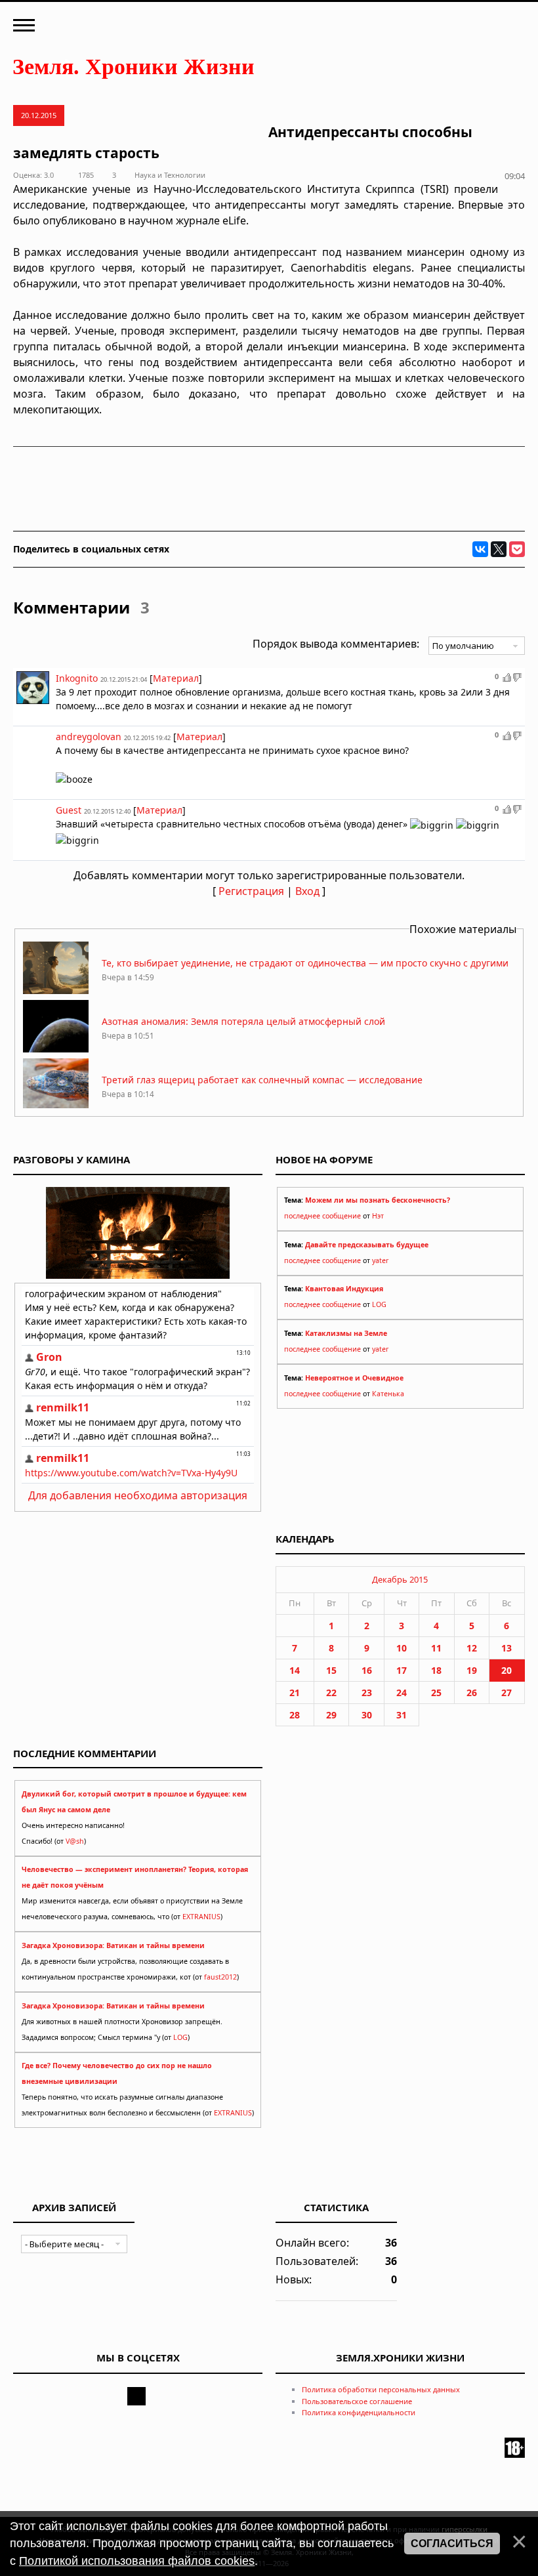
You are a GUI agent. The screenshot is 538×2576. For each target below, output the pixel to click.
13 (507, 1648)
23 (367, 1693)
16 (367, 1670)
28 (295, 1715)
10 (402, 1648)
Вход (307, 891)
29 (331, 1715)
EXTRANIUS (201, 1917)
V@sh (75, 1841)
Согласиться (452, 2544)
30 (367, 1715)
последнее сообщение (322, 1216)
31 (402, 1715)
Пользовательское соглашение (357, 2401)
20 (507, 1670)
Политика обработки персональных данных (381, 2389)
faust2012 (220, 1977)
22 (331, 1693)
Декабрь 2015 (400, 1579)
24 (402, 1693)
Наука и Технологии (170, 175)
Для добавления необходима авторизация (138, 1495)
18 (436, 1670)
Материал (176, 678)
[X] (499, 549)
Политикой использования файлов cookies (137, 2561)
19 (472, 1670)
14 (295, 1670)
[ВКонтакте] (480, 549)
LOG (379, 1304)
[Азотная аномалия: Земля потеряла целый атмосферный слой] (56, 1049)
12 (472, 1648)
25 (436, 1693)
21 (295, 1693)
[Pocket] (517, 549)
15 (331, 1670)
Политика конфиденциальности (359, 2412)
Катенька (388, 1394)
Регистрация (251, 891)
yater (380, 1260)
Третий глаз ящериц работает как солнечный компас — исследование (262, 1080)
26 (472, 1693)
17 (402, 1670)
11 (436, 1648)
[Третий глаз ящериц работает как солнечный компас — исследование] (56, 1107)
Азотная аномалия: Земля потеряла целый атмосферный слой (243, 1021)
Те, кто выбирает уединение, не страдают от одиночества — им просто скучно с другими (305, 963)
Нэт (378, 1216)
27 (507, 1693)
